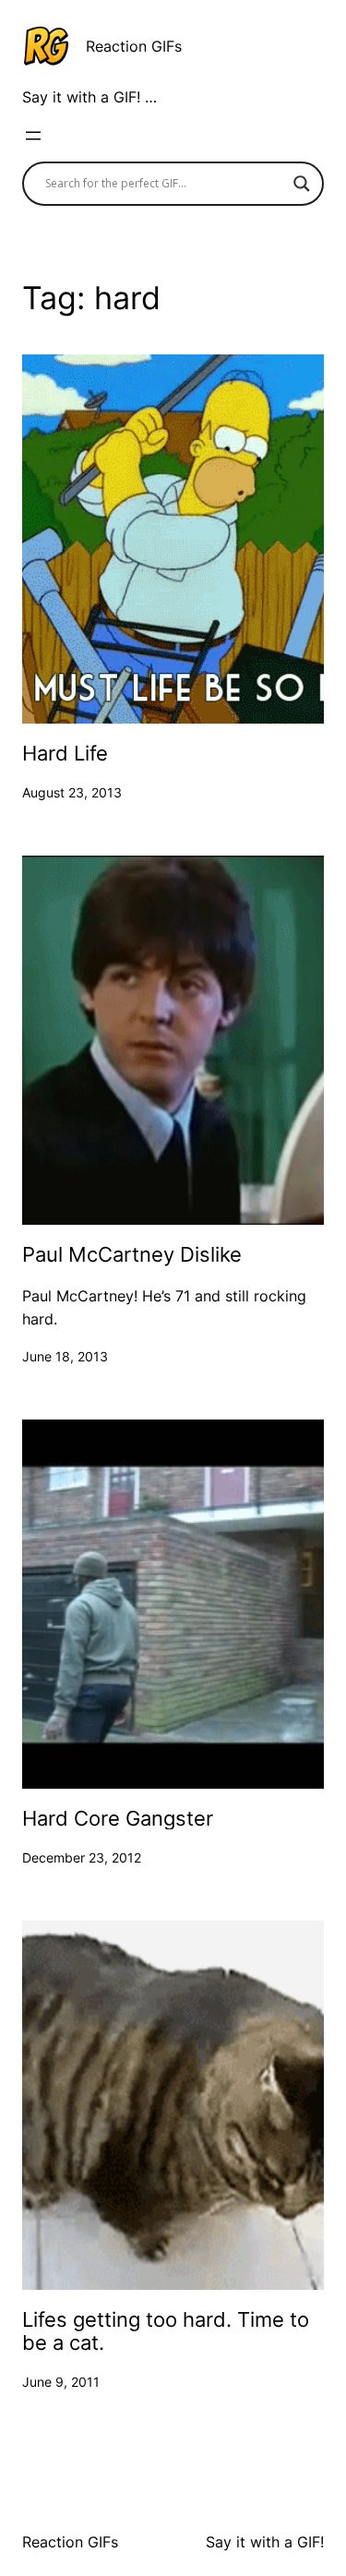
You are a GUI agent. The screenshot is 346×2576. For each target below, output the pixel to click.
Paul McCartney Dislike (132, 1255)
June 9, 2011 (61, 2382)
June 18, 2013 (65, 1356)
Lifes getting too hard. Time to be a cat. (166, 2331)
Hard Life (65, 754)
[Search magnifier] (302, 184)
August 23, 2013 (72, 792)
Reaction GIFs (134, 46)
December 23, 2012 (82, 1857)
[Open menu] (33, 136)
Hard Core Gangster (118, 1819)
